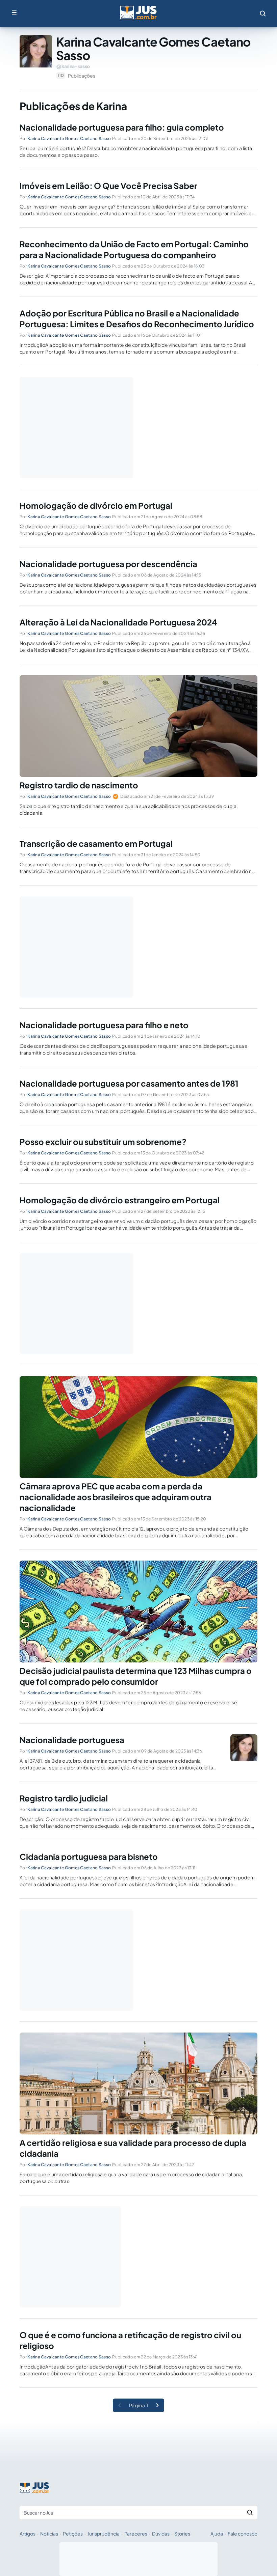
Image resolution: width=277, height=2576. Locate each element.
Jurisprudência (104, 2533)
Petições (73, 2533)
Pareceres (136, 2533)
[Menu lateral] (14, 12)
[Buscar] (250, 2513)
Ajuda (217, 2533)
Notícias (49, 2533)
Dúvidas (161, 2533)
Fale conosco (243, 2533)
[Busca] (263, 13)
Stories (182, 2533)
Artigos (28, 2533)
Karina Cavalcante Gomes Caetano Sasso (69, 138)
